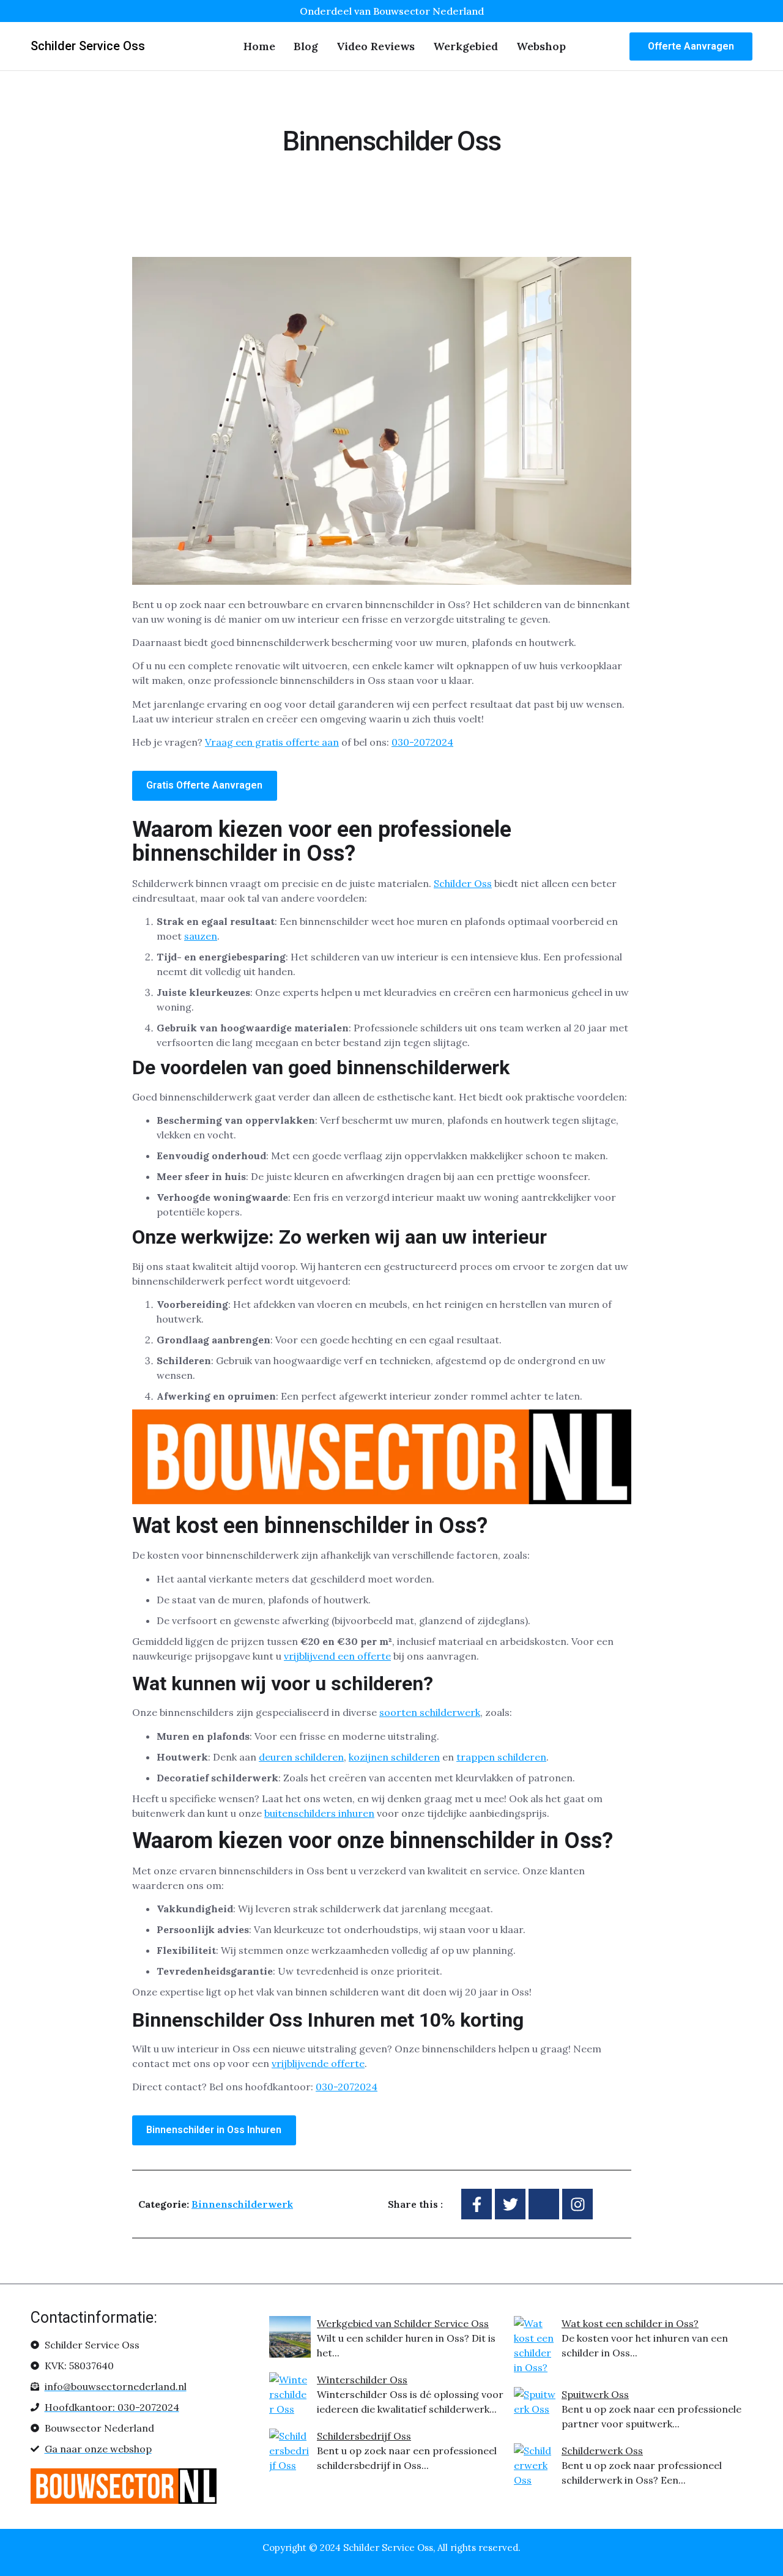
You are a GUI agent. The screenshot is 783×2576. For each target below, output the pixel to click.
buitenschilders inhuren (319, 1813)
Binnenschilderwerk (242, 2204)
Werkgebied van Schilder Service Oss (403, 2323)
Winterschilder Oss (362, 2380)
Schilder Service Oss (88, 46)
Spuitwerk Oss (595, 2394)
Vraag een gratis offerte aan (272, 742)
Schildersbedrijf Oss (364, 2436)
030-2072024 (422, 742)
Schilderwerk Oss (602, 2451)
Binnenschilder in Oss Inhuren (214, 2130)
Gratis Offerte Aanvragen (204, 785)
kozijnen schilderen (394, 1757)
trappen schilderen (501, 1757)
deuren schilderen (301, 1757)
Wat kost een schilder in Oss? (630, 2323)
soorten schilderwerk (430, 1712)
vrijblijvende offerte (318, 2063)
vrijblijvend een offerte (337, 1656)
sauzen (201, 936)
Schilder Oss (463, 883)
